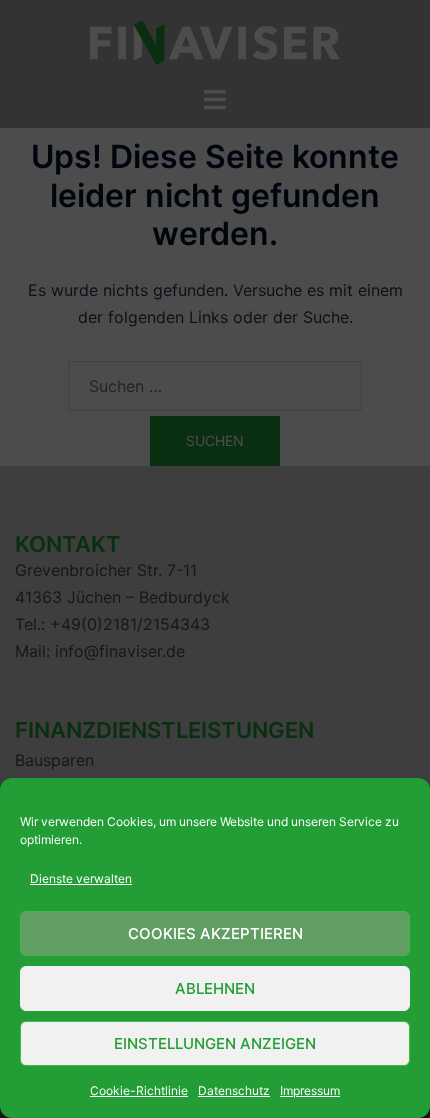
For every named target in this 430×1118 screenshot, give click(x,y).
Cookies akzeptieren (215, 933)
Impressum (310, 1090)
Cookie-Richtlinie (139, 1090)
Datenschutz (234, 1090)
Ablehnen (215, 988)
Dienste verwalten (81, 878)
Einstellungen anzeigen (215, 1043)
